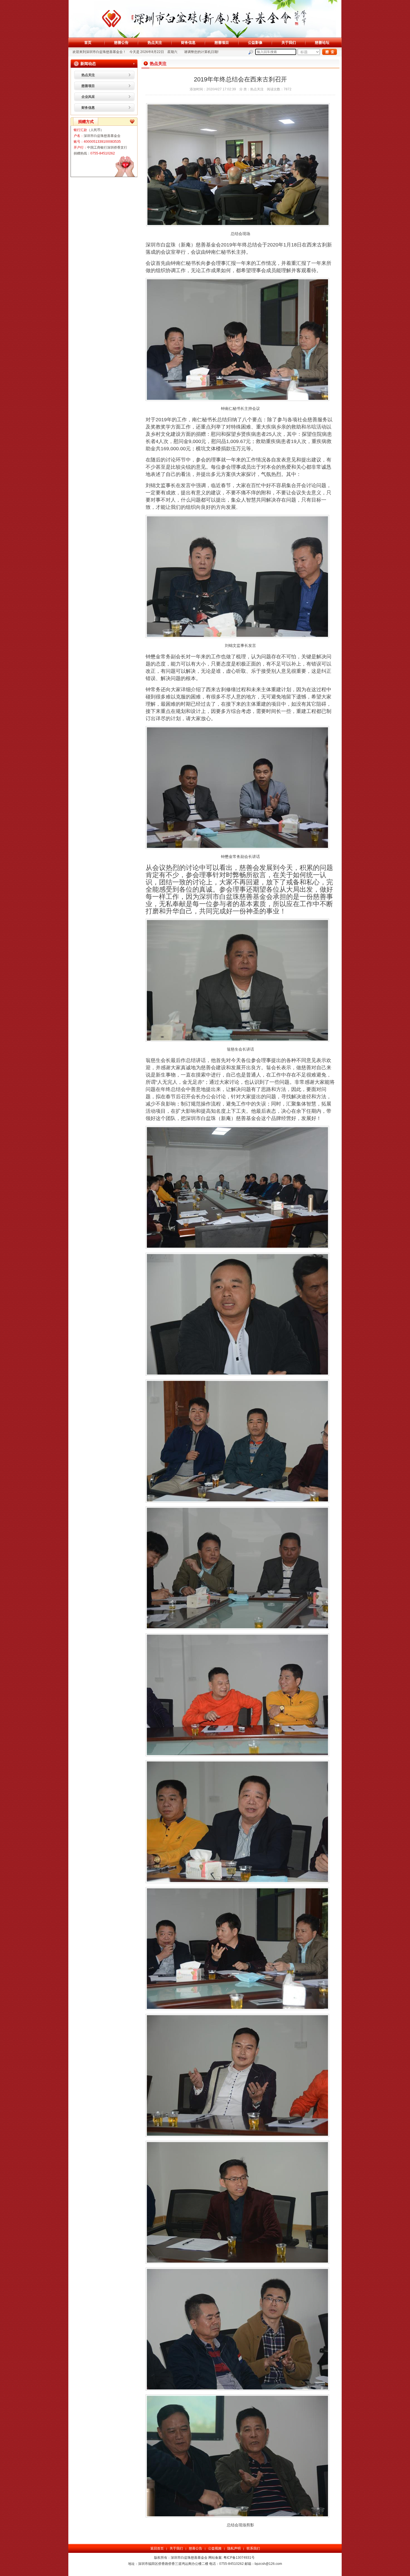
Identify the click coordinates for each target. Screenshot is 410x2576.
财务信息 (188, 43)
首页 (88, 43)
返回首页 (157, 2548)
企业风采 (88, 97)
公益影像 (255, 43)
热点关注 (155, 43)
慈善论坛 (322, 43)
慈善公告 (121, 43)
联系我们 (253, 2548)
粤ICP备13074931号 (239, 2558)
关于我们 (289, 43)
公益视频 (215, 2548)
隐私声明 (234, 2548)
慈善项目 (222, 43)
